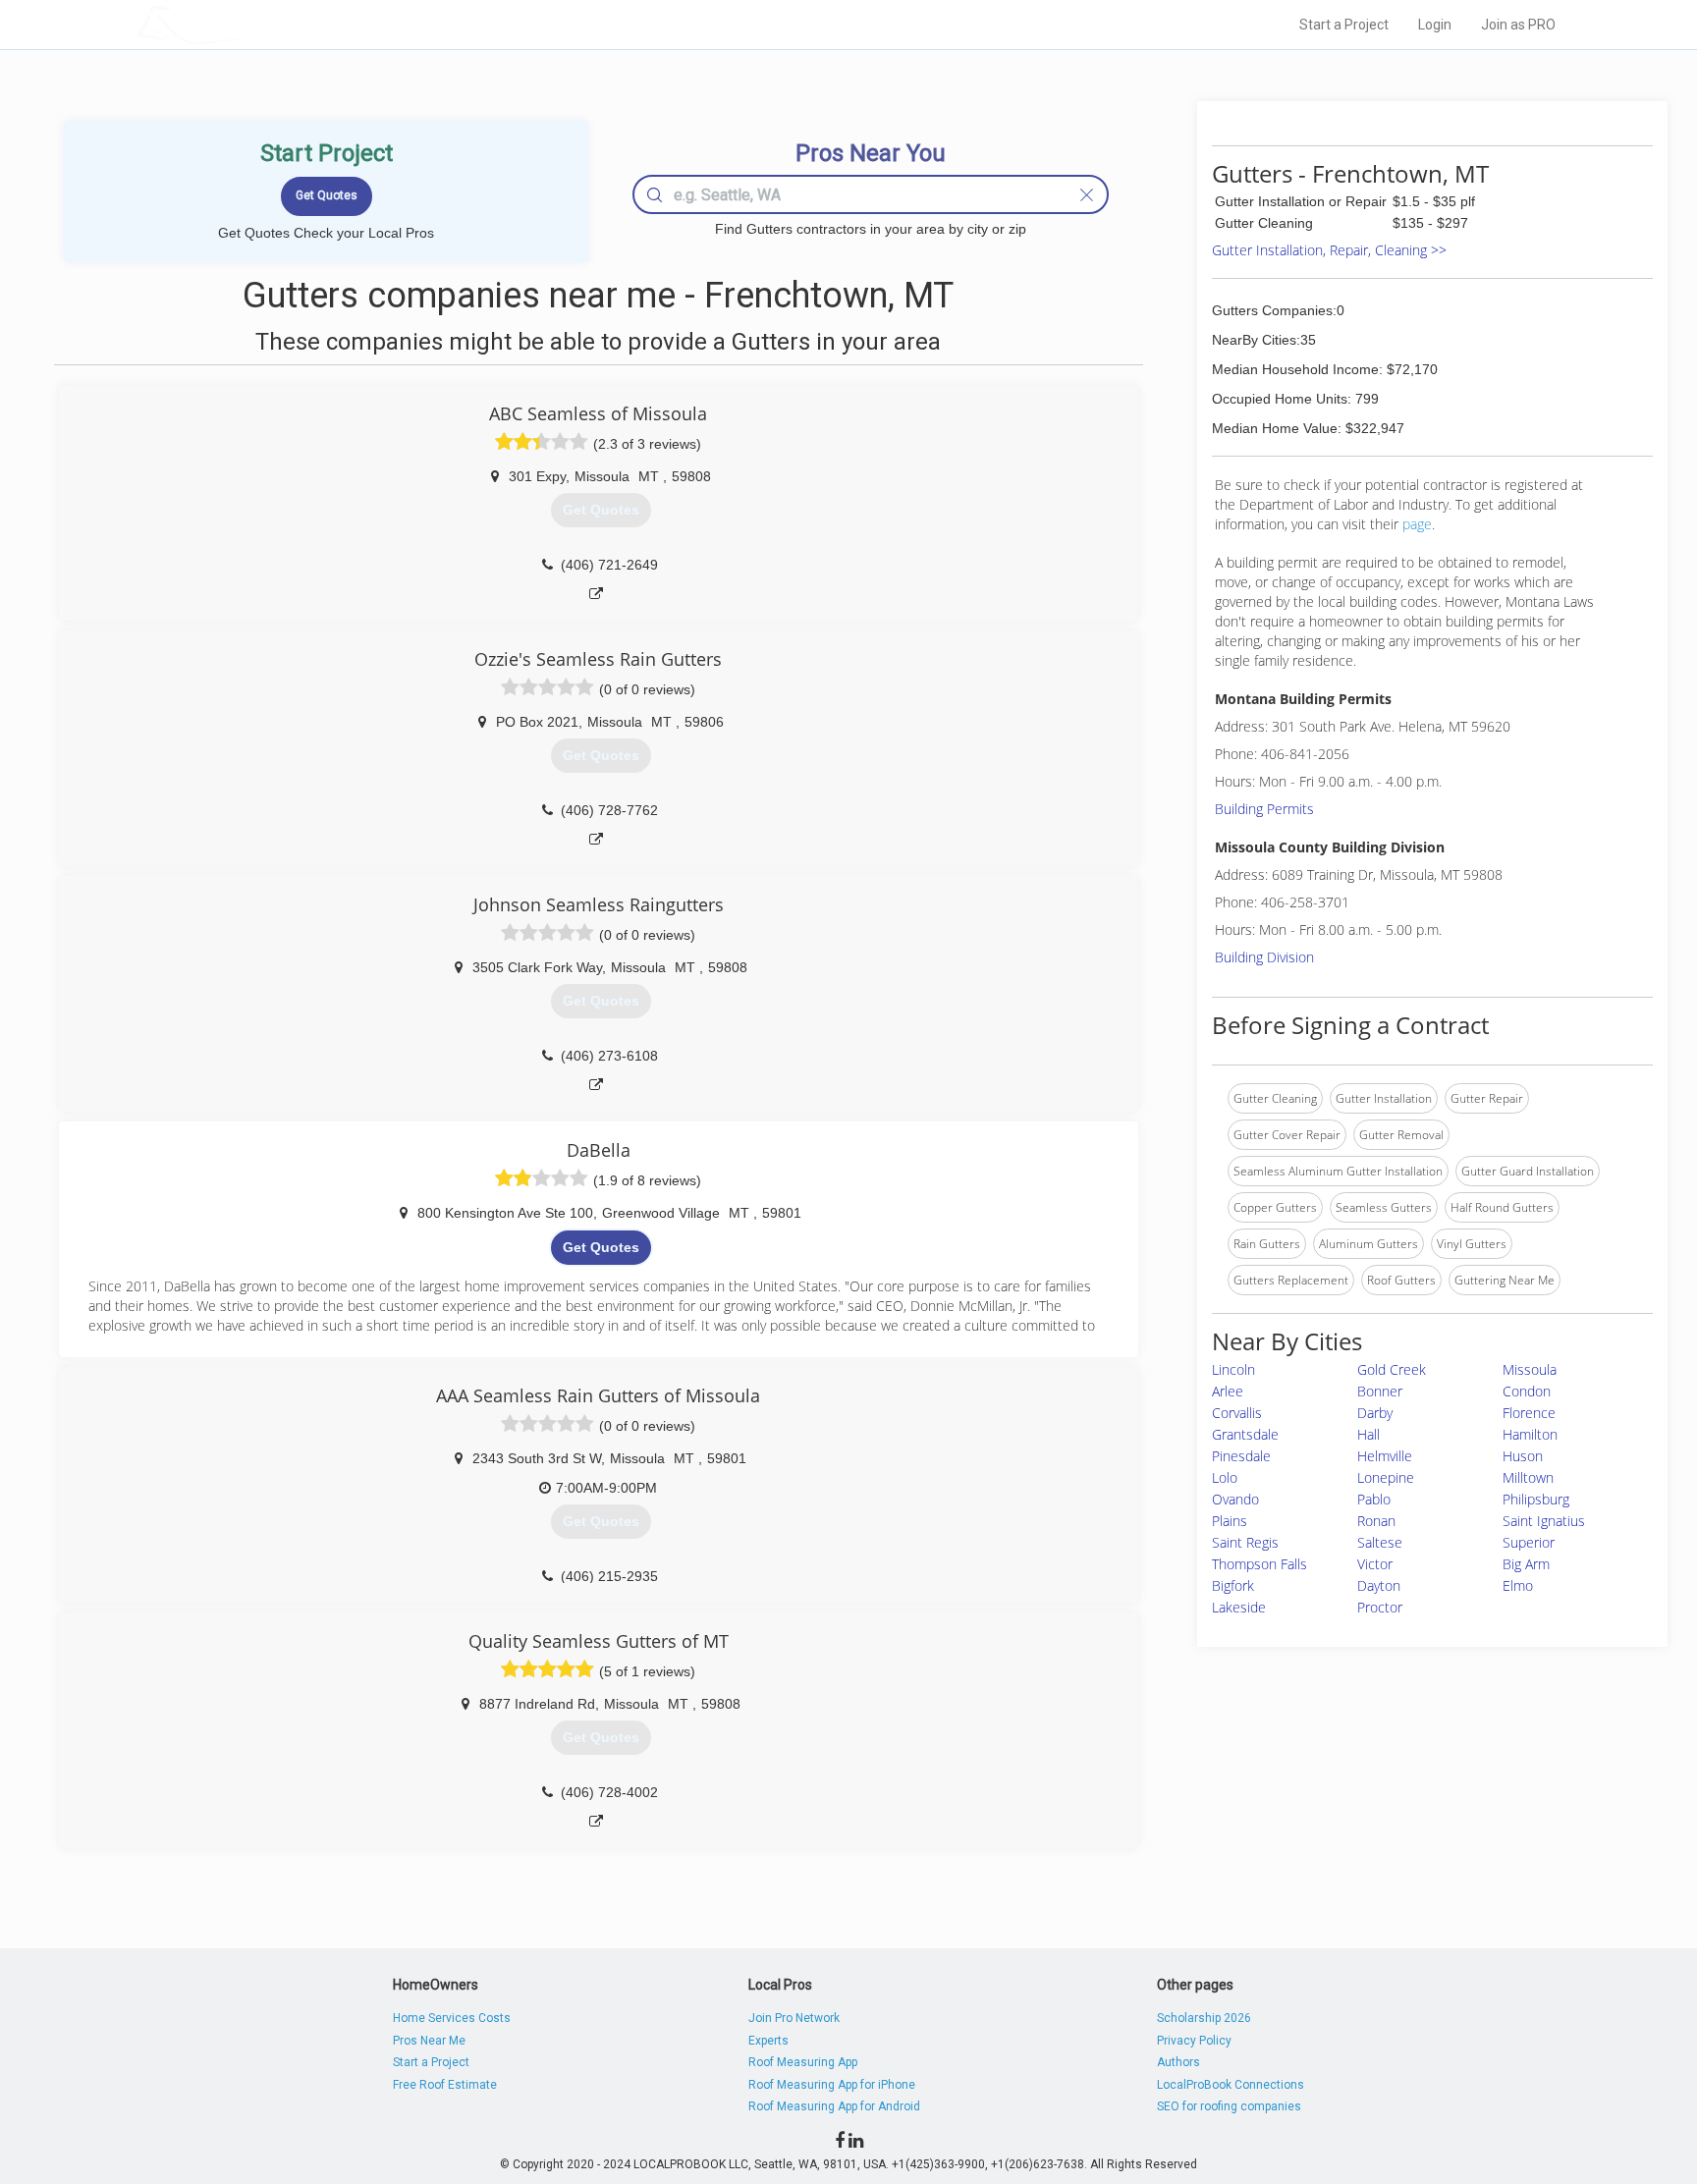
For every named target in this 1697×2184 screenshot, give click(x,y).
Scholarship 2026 (1204, 2018)
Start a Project (1344, 25)
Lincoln (1233, 1369)
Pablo (1374, 1499)
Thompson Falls (1259, 1564)
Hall (1369, 1434)
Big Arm (1526, 1564)
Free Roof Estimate (445, 2085)
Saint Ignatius (1544, 1521)
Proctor (1380, 1607)
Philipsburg (1536, 1499)
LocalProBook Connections (1231, 2085)
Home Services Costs (452, 2018)
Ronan (1376, 1521)
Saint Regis (1245, 1542)
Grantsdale (1245, 1434)
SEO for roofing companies (1229, 2106)
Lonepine (1386, 1477)
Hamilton (1530, 1434)
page (1417, 524)
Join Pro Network (794, 2018)
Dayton (1379, 1585)
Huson (1523, 1456)
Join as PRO (1518, 25)
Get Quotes (601, 1247)
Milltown (1528, 1477)
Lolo (1225, 1477)
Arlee (1228, 1391)
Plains (1230, 1521)
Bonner (1380, 1391)
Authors (1178, 2062)
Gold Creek (1392, 1369)
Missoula (1530, 1369)
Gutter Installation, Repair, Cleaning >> (1329, 250)
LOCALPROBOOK (250, 24)
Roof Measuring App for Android (834, 2106)
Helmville (1385, 1456)
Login (1435, 25)
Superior (1529, 1542)
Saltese (1380, 1542)
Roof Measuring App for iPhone (832, 2085)
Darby (1375, 1413)
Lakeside (1239, 1607)
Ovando (1235, 1499)
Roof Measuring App (803, 2062)
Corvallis (1237, 1413)
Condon (1527, 1391)
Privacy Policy (1194, 2041)
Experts (768, 2041)
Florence (1529, 1413)
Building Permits (1264, 809)
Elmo (1518, 1585)
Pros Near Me (429, 2041)
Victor (1375, 1564)
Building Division (1264, 957)
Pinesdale (1241, 1456)
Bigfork (1233, 1585)
